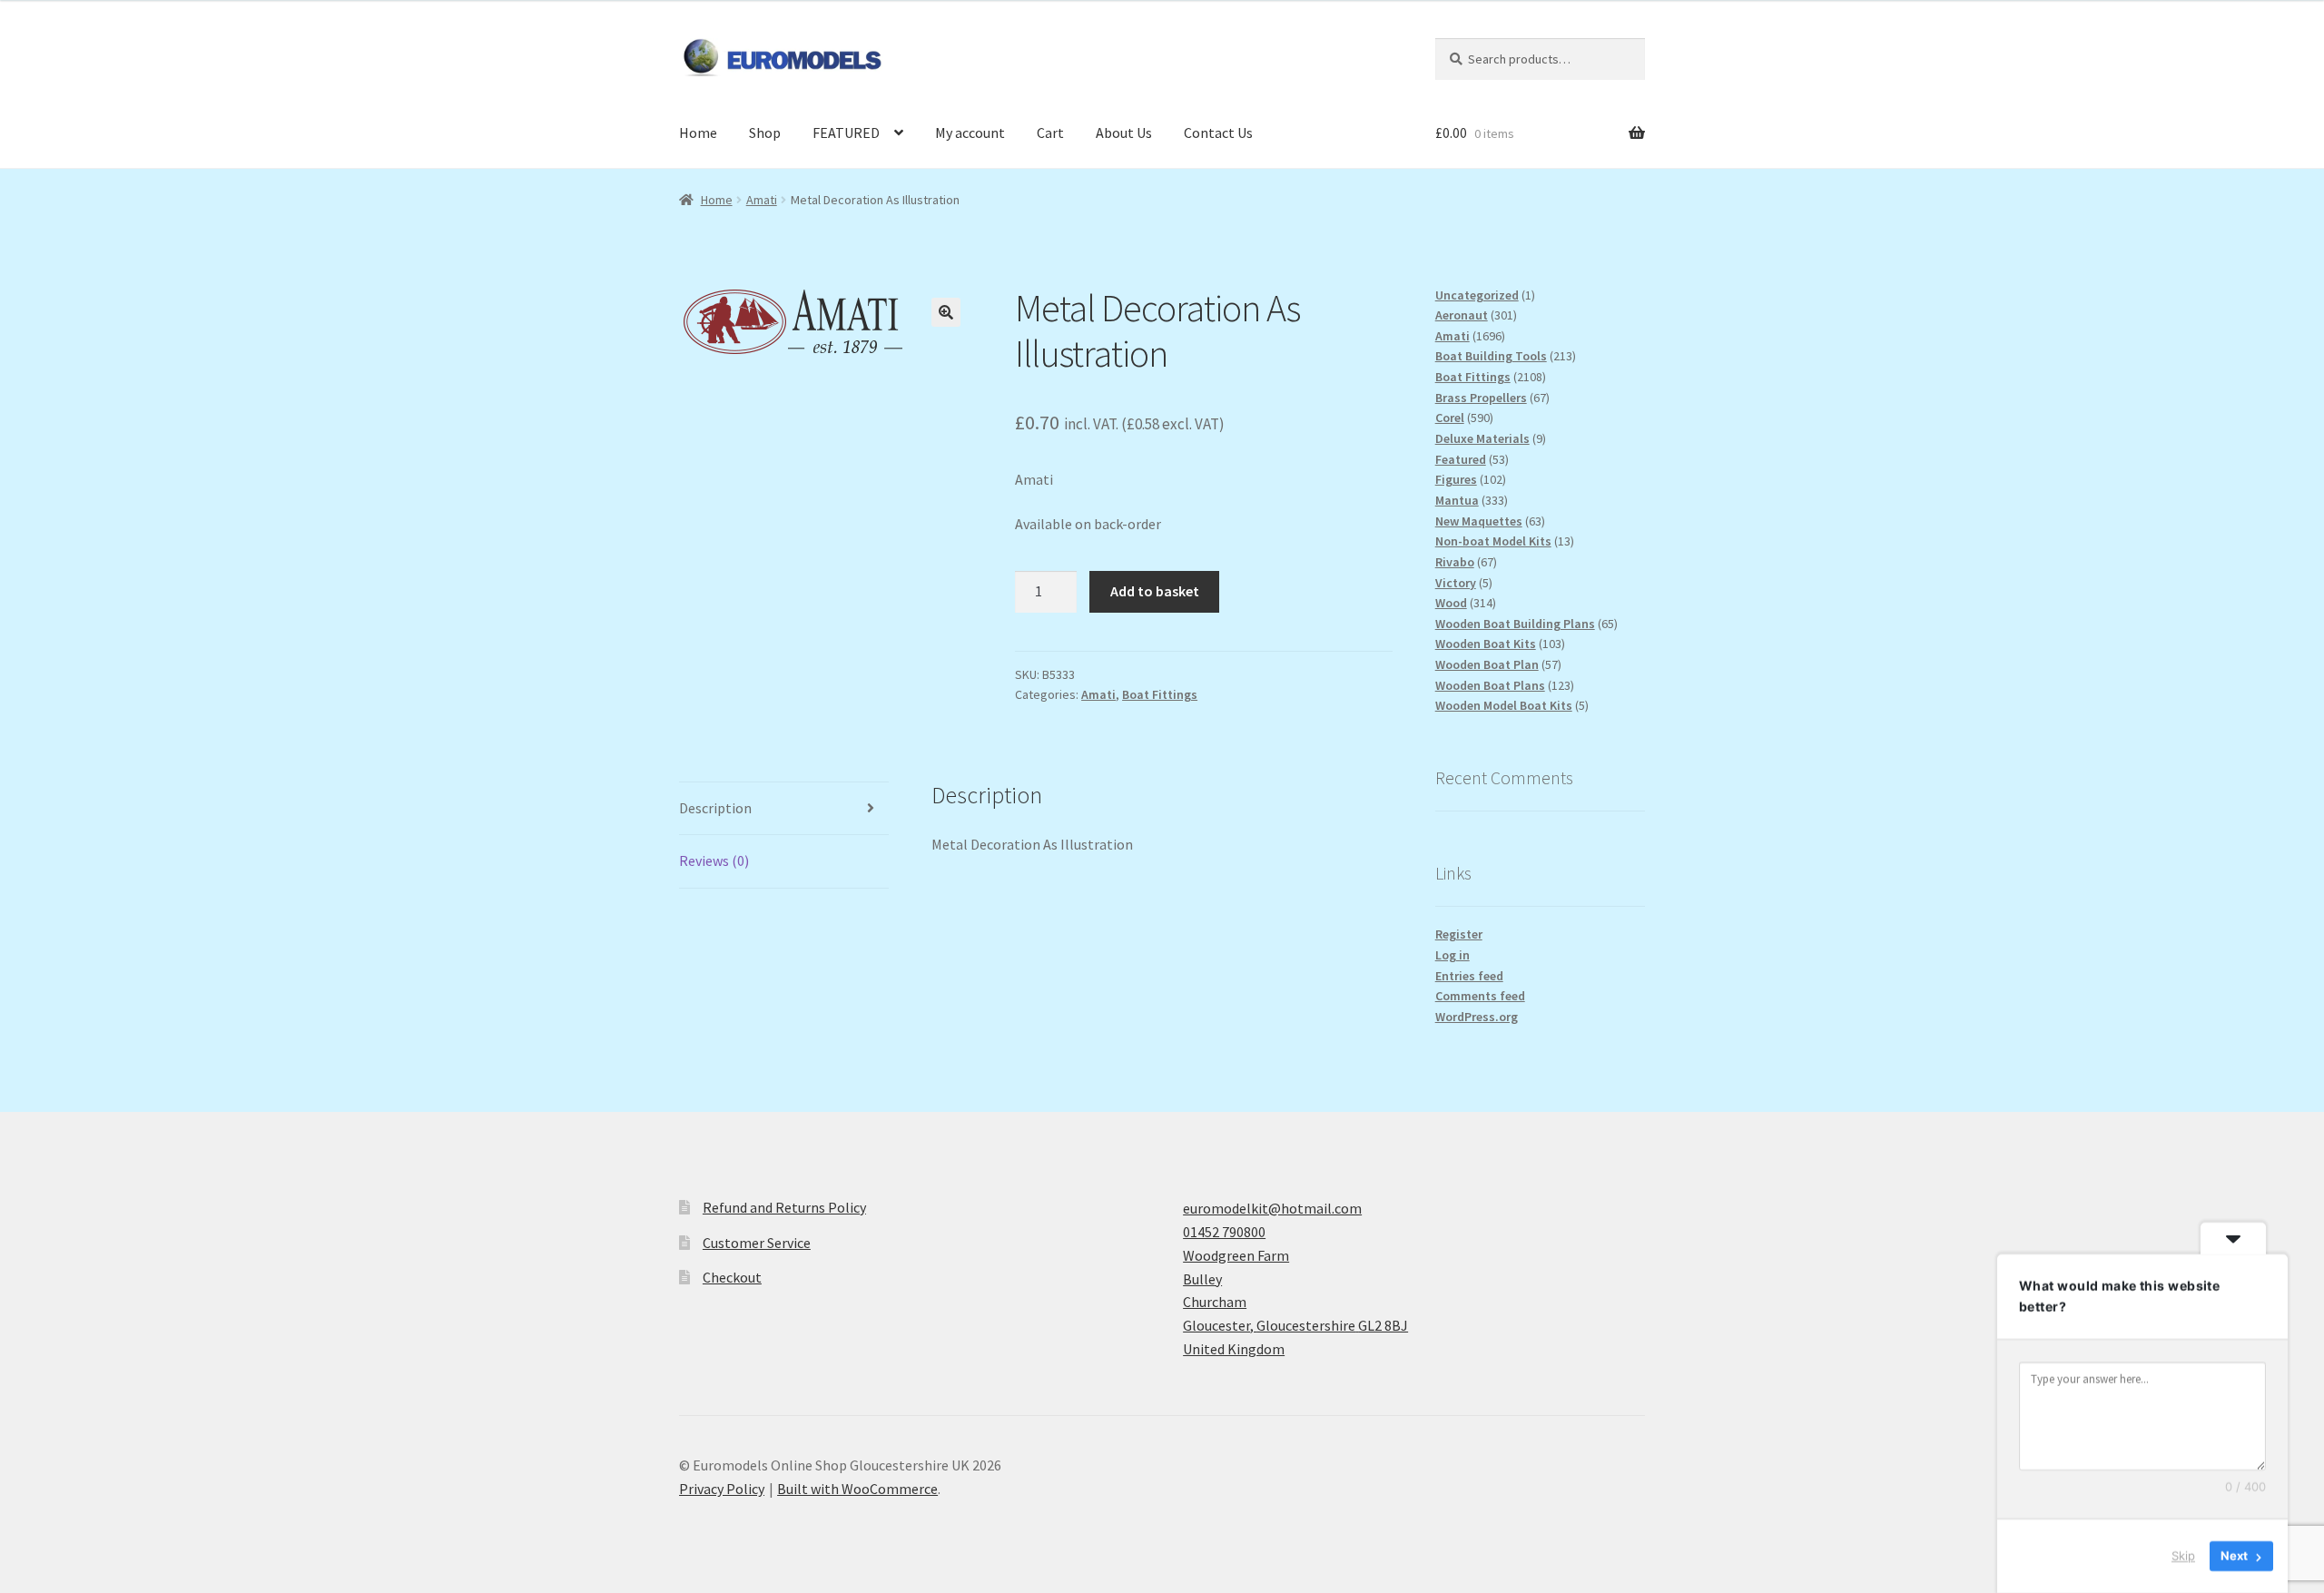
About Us (1124, 133)
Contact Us (1218, 133)
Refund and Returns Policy (784, 1207)
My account (970, 133)
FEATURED (846, 133)
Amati (762, 200)
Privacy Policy (722, 1489)
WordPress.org (1477, 1017)
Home (698, 133)
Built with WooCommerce (857, 1489)
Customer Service (757, 1243)
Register (1459, 934)
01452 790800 (1224, 1232)
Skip (2183, 1556)
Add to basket (1155, 591)
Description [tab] (715, 808)
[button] (946, 312)
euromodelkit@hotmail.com (1272, 1208)
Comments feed (1480, 996)
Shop (765, 133)
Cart (1050, 133)
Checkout (732, 1277)
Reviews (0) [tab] (714, 860)
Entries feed (1469, 976)
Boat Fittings (1160, 694)
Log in (1452, 955)
